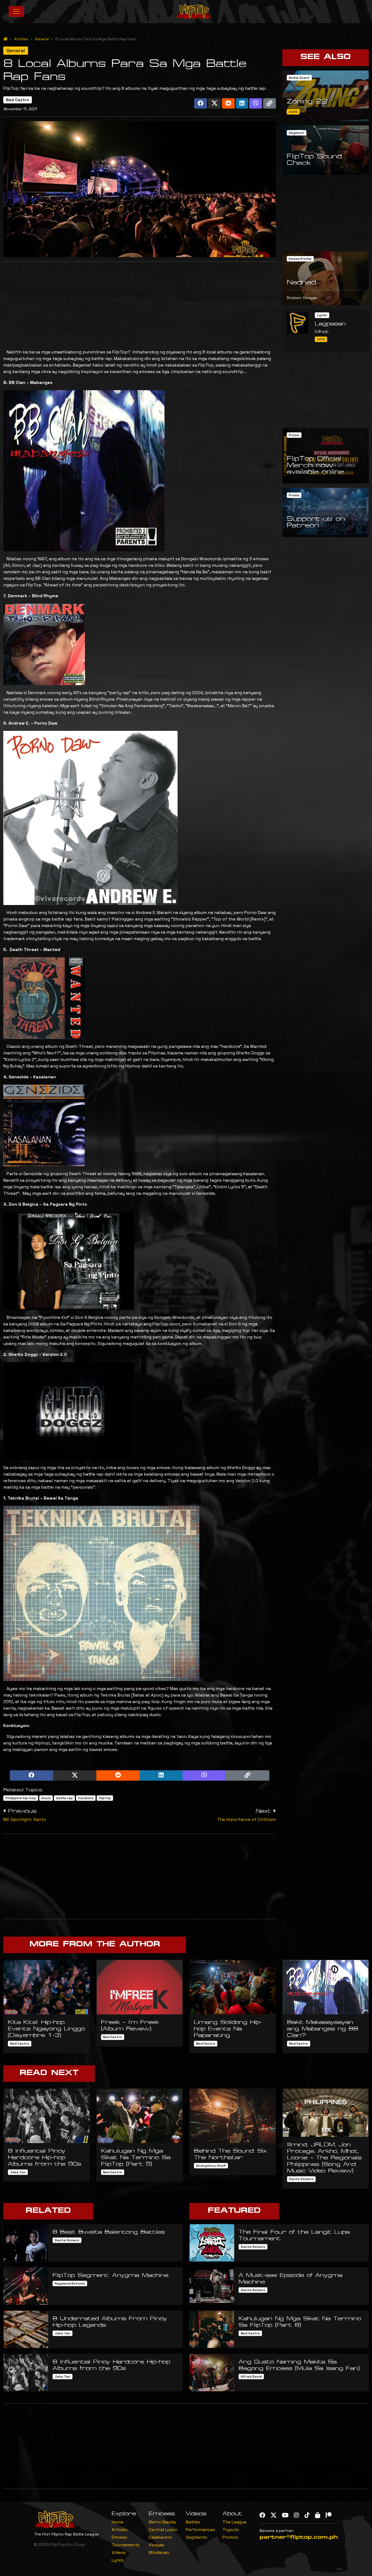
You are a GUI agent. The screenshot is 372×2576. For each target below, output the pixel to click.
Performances (200, 2530)
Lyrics (118, 2560)
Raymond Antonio (70, 2283)
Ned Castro (18, 100)
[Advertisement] (140, 304)
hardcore (86, 1798)
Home (118, 2522)
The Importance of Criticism (246, 1819)
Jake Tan (18, 2172)
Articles (21, 39)
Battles (193, 2522)
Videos (119, 2552)
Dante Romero (301, 2179)
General (42, 39)
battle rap (64, 1798)
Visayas (156, 2545)
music (46, 1798)
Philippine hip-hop (21, 1798)
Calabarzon (160, 2537)
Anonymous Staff (211, 2166)
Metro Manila (162, 2522)
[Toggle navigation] (16, 11)
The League (234, 2522)
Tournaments (126, 2545)
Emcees (119, 2537)
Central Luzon (163, 2530)
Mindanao (159, 2552)
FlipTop (105, 1798)
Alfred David (251, 2377)
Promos (230, 2537)
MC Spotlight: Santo (25, 1819)
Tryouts (231, 2530)
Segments (196, 2537)
